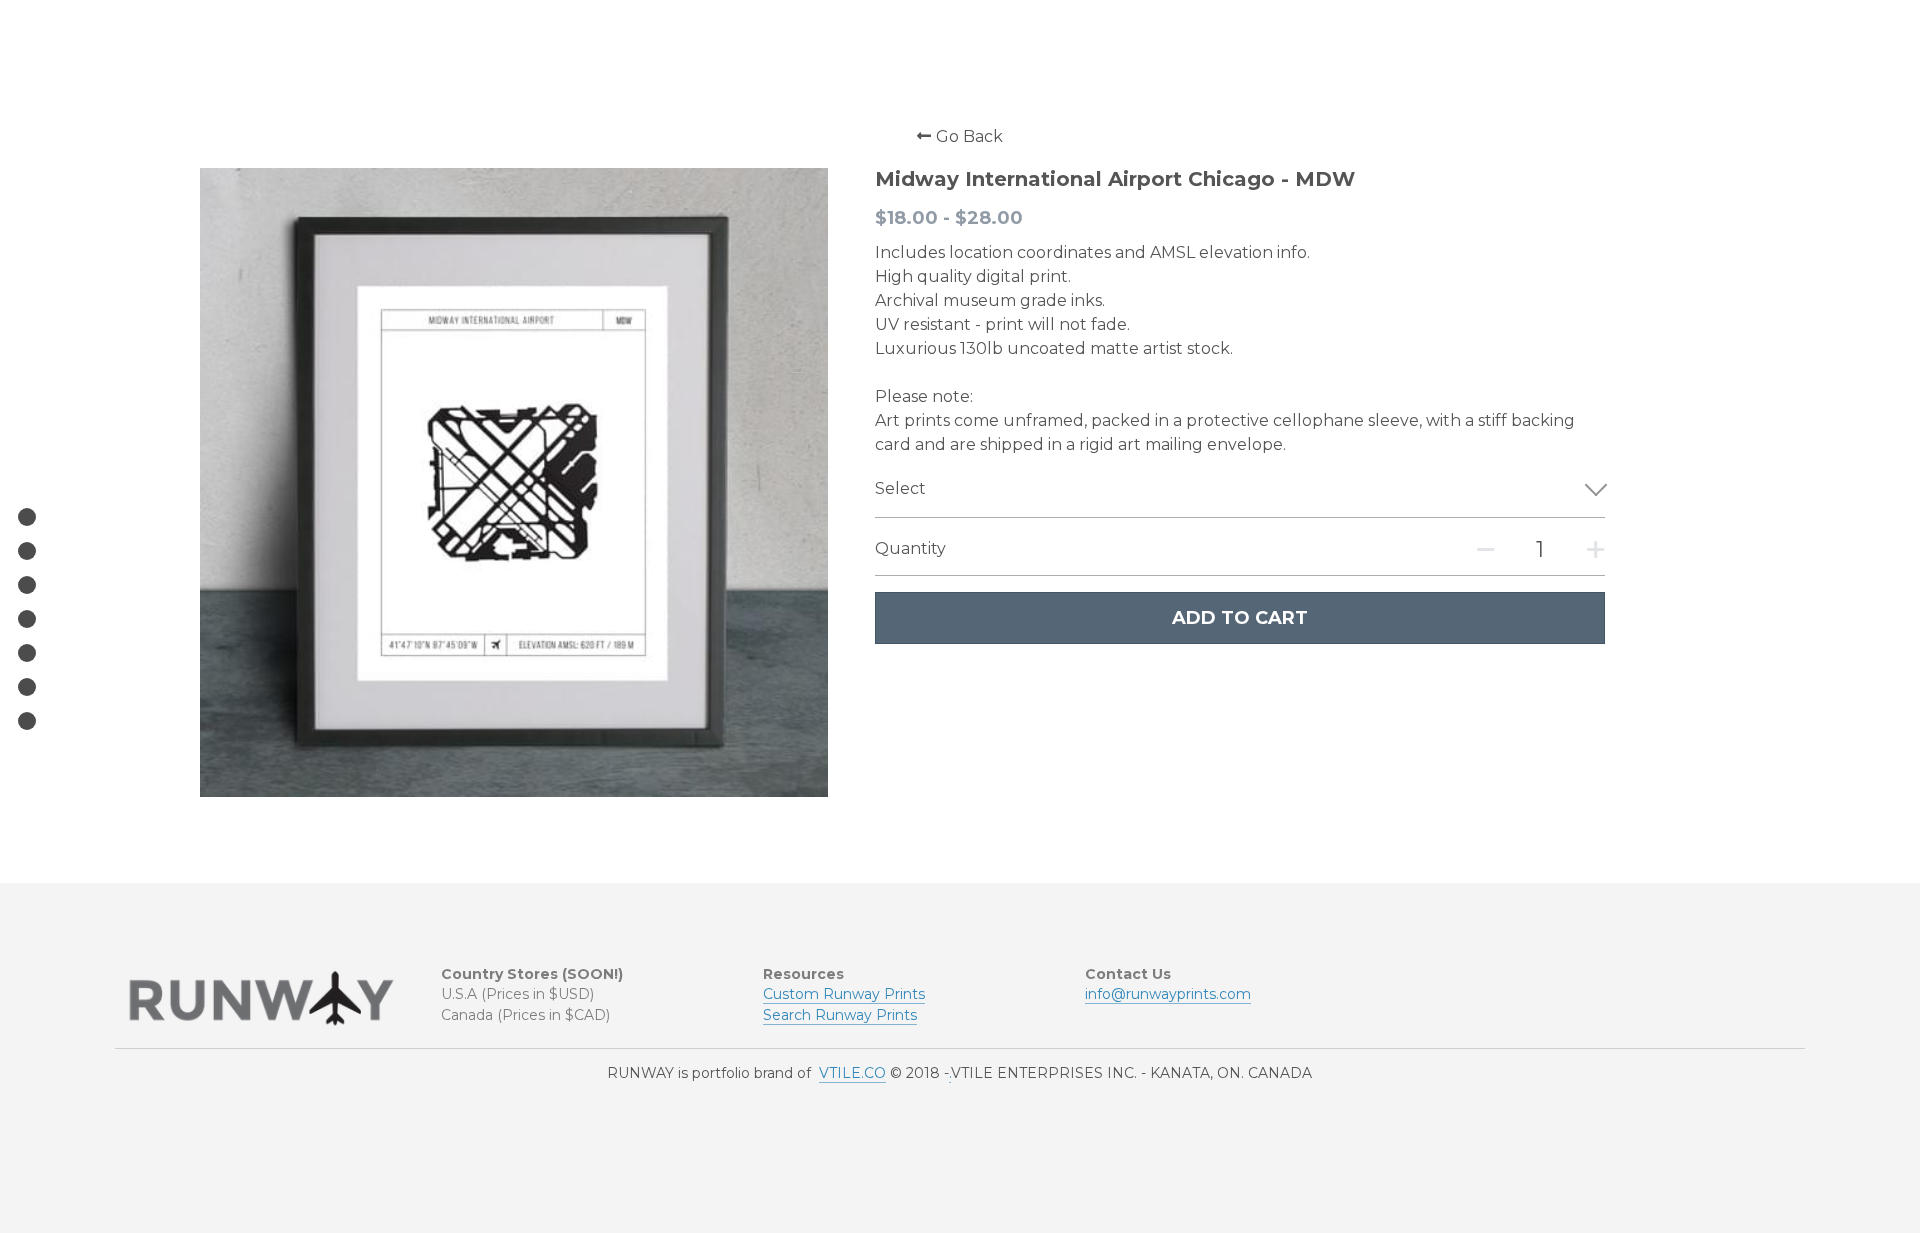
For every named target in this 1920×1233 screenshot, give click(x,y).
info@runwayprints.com (1168, 994)
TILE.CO (857, 1073)
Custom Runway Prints (844, 994)
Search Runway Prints (840, 1015)
